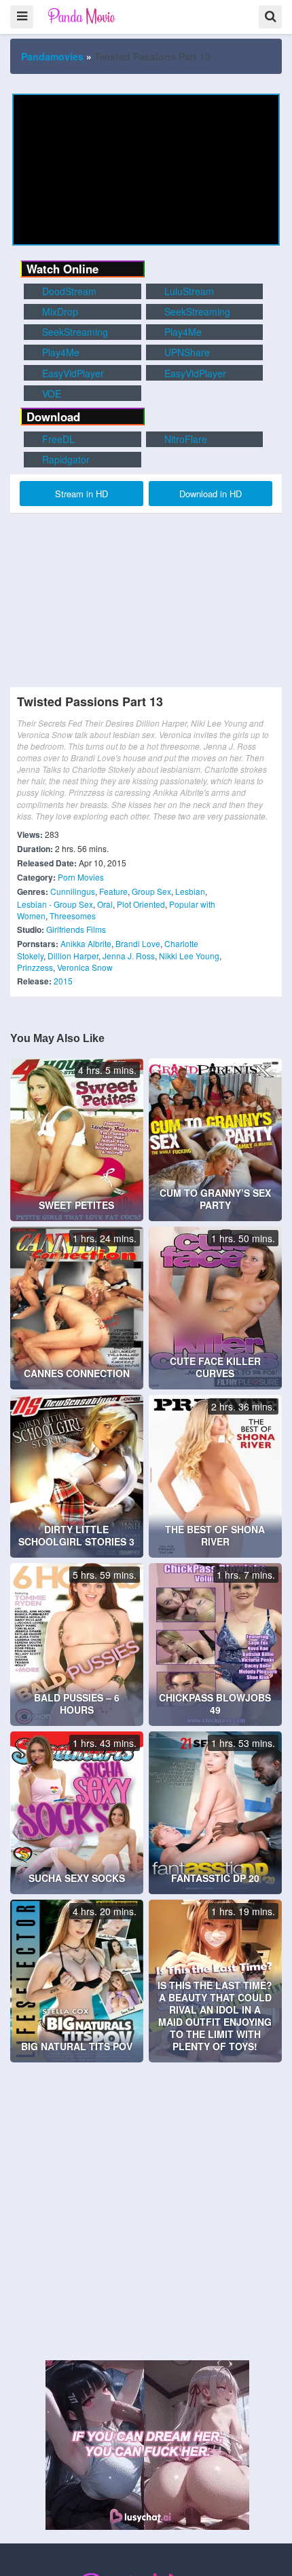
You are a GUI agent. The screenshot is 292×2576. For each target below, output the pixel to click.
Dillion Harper (73, 956)
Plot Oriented (141, 904)
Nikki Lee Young (189, 956)
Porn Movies (81, 877)
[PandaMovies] (83, 16)
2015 (63, 981)
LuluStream (188, 291)
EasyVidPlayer (72, 373)
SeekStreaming (196, 311)
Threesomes (73, 916)
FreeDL (57, 439)
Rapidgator (65, 459)
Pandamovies (52, 56)
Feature (113, 891)
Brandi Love (138, 943)
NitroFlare (184, 439)
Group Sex (151, 891)
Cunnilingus (73, 891)
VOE (50, 393)
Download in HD (211, 494)
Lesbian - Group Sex (55, 904)
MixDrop (59, 311)
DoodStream (68, 291)
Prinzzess (35, 967)
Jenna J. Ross (129, 956)
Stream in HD (81, 494)
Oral (105, 904)
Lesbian (190, 891)
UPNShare (186, 352)
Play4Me (182, 332)
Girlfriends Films (76, 929)
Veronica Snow (85, 967)
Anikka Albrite (86, 943)
